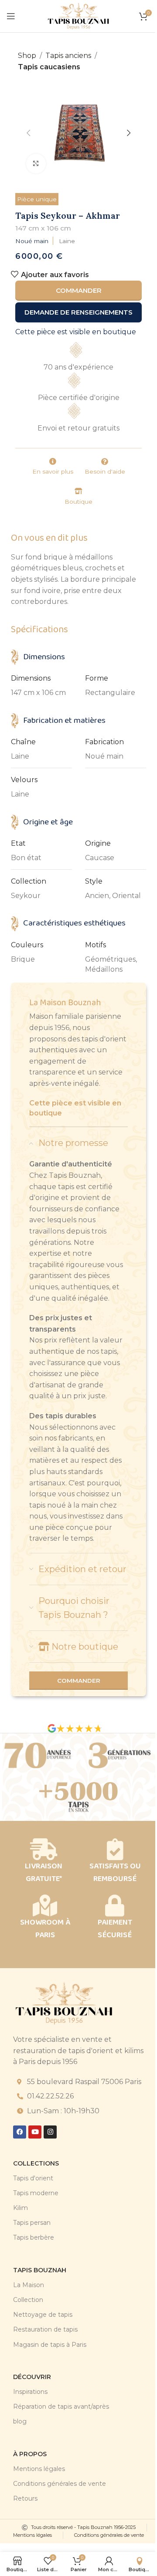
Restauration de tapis (45, 2329)
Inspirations (30, 2392)
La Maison (29, 2285)
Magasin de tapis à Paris (50, 2345)
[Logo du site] (78, 15)
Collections (36, 2163)
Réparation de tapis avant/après (61, 2407)
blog (20, 2421)
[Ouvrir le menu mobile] (11, 16)
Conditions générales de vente (60, 2484)
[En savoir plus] (53, 461)
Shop (27, 56)
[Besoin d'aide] (105, 461)
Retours (25, 2498)
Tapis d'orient (33, 2178)
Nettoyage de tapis (43, 2315)
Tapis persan (32, 2223)
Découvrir (32, 2377)
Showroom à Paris (45, 1929)
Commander (79, 290)
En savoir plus (53, 471)
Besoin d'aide (105, 471)
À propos (30, 2454)
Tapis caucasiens (49, 67)
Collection (28, 2300)
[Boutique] (78, 491)
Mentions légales (39, 2469)
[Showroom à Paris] (45, 1905)
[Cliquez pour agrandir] (36, 164)
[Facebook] (20, 2132)
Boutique (78, 502)
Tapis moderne (36, 2193)
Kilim (20, 2208)
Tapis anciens (68, 56)
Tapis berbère (34, 2237)
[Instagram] (50, 2132)
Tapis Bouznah (40, 2270)
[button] (28, 133)
